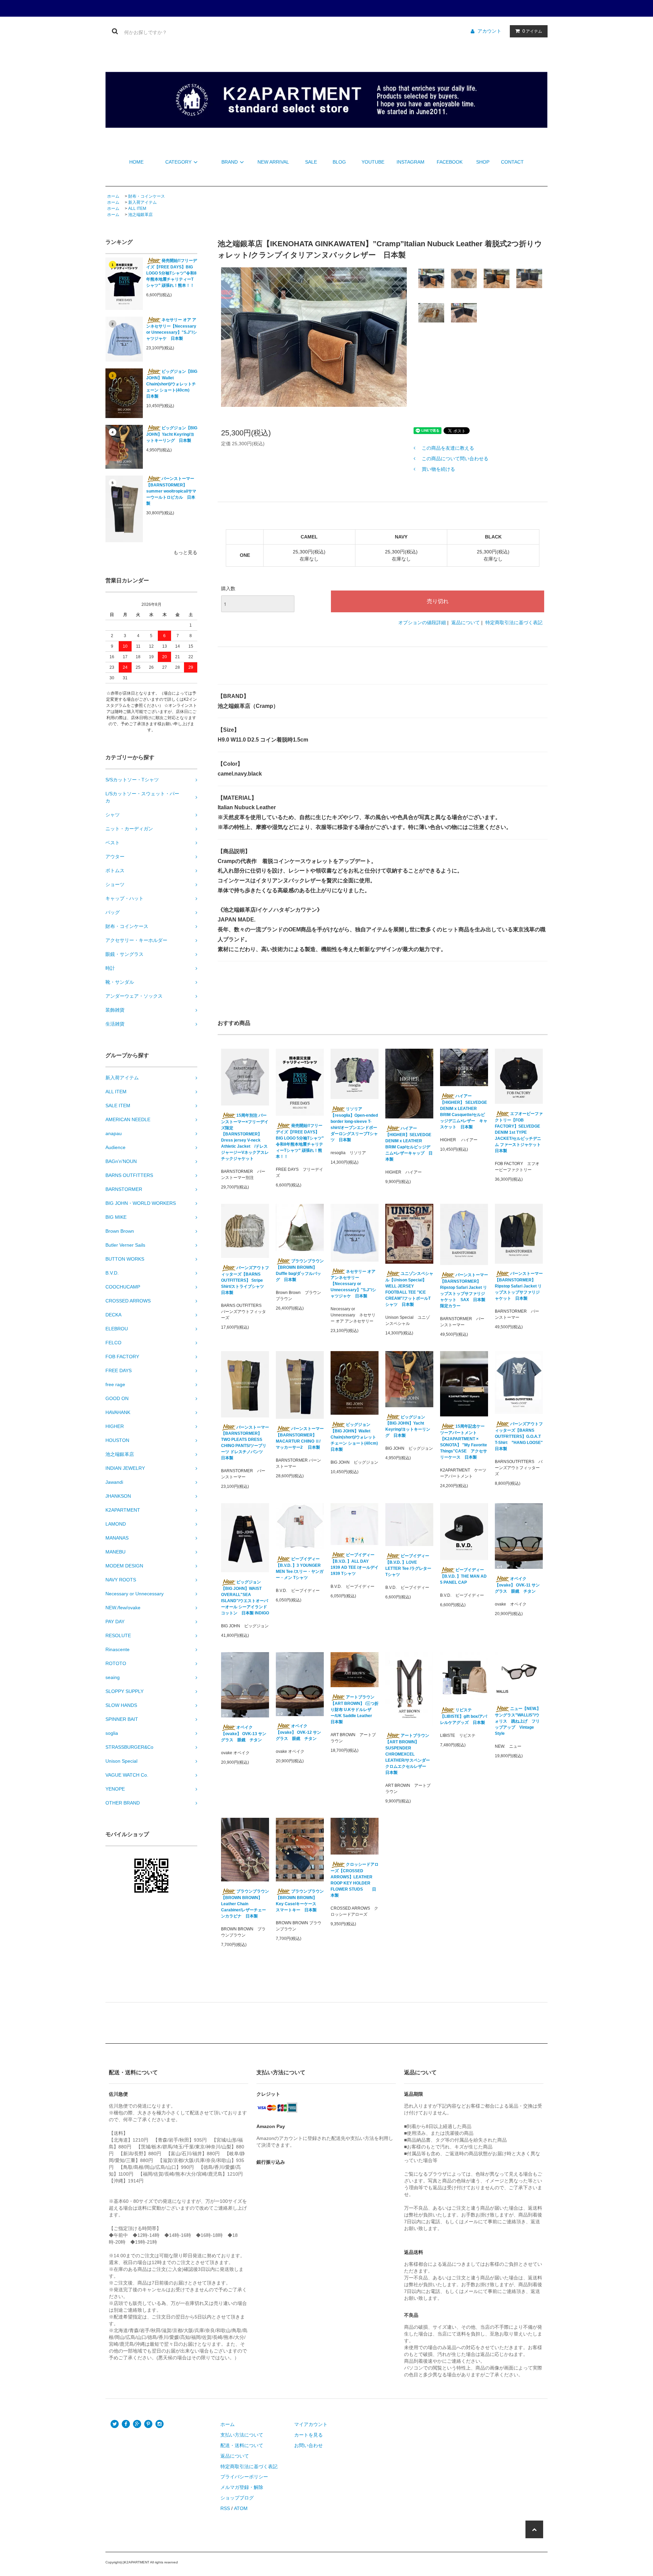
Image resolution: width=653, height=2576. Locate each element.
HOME (136, 162)
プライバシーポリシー (244, 2477)
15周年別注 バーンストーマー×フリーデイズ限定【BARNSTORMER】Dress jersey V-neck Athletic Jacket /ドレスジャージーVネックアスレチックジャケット (245, 1137)
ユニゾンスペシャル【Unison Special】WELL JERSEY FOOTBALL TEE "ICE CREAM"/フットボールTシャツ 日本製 (409, 1289)
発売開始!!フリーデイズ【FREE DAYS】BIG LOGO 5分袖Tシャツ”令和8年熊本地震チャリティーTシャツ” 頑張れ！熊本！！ (172, 273)
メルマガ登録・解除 (242, 2487)
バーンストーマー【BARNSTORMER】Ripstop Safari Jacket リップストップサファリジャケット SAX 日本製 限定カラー (464, 1290)
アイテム (532, 31)
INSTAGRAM (411, 162)
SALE (311, 162)
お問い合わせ (308, 2445)
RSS (225, 2508)
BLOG (339, 162)
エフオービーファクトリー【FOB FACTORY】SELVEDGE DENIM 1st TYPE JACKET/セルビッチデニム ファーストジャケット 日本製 (519, 1132)
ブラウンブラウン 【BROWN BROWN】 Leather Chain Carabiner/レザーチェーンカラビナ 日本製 (245, 1904)
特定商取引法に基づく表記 (514, 622)
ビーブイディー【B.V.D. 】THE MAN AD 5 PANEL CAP (463, 1576)
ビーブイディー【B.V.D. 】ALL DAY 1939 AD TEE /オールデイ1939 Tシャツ (355, 1564)
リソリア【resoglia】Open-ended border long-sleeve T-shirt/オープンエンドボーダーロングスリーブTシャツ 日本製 (354, 1124)
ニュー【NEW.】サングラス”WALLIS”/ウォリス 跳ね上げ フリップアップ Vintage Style (518, 1721)
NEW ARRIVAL (273, 162)
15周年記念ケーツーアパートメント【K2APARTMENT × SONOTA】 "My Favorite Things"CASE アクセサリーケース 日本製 (464, 1442)
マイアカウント (311, 2424)
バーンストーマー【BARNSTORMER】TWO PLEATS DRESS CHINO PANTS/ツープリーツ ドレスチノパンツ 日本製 (245, 1443)
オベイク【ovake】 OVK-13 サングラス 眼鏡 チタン (244, 1734)
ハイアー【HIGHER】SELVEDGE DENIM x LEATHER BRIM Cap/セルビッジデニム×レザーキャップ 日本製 (409, 1144)
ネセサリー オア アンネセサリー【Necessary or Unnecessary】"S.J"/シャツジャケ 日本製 (172, 329)
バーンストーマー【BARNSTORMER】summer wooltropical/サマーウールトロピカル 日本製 (171, 491)
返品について (466, 622)
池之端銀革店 (140, 215)
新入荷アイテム (143, 202)
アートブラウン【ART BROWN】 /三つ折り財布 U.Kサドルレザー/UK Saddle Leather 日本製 (355, 1709)
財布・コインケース (147, 196)
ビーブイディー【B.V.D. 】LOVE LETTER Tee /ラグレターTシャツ (408, 1565)
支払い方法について (242, 2435)
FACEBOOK (450, 162)
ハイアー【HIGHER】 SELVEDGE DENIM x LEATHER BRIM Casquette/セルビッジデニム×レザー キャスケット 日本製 (464, 1111)
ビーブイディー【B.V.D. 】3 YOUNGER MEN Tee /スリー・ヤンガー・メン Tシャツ (300, 1568)
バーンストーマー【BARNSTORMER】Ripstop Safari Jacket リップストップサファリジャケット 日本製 (519, 1286)
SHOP (483, 162)
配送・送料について (242, 2445)
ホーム (113, 196)
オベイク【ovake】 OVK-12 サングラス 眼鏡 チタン (298, 1732)
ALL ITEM (137, 209)
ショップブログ (237, 2498)
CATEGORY (178, 162)
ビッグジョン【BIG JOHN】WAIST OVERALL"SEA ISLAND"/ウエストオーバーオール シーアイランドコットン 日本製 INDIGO (245, 1598)
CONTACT (512, 162)
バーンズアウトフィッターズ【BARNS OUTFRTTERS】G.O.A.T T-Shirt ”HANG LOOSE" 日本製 (519, 1436)
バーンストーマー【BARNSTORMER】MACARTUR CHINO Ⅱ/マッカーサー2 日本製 (300, 1438)
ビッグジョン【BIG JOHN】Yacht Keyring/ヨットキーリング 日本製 (172, 434)
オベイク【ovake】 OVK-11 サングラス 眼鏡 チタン (517, 1585)
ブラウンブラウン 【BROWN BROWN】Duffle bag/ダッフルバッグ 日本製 (300, 1270)
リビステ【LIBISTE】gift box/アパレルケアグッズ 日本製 (464, 1716)
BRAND (230, 162)
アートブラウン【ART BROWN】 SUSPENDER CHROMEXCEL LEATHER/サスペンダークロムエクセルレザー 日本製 (408, 1754)
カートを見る (308, 2435)
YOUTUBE (373, 162)
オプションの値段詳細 (422, 622)
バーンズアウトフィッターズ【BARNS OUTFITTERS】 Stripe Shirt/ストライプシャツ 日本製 (245, 1280)
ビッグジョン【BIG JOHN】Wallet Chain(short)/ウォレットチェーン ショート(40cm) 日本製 (172, 384)
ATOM (241, 2508)
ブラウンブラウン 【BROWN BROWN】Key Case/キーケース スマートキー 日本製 (300, 1901)
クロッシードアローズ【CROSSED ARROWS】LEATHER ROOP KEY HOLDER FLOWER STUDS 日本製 (355, 1880)
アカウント (489, 31)
